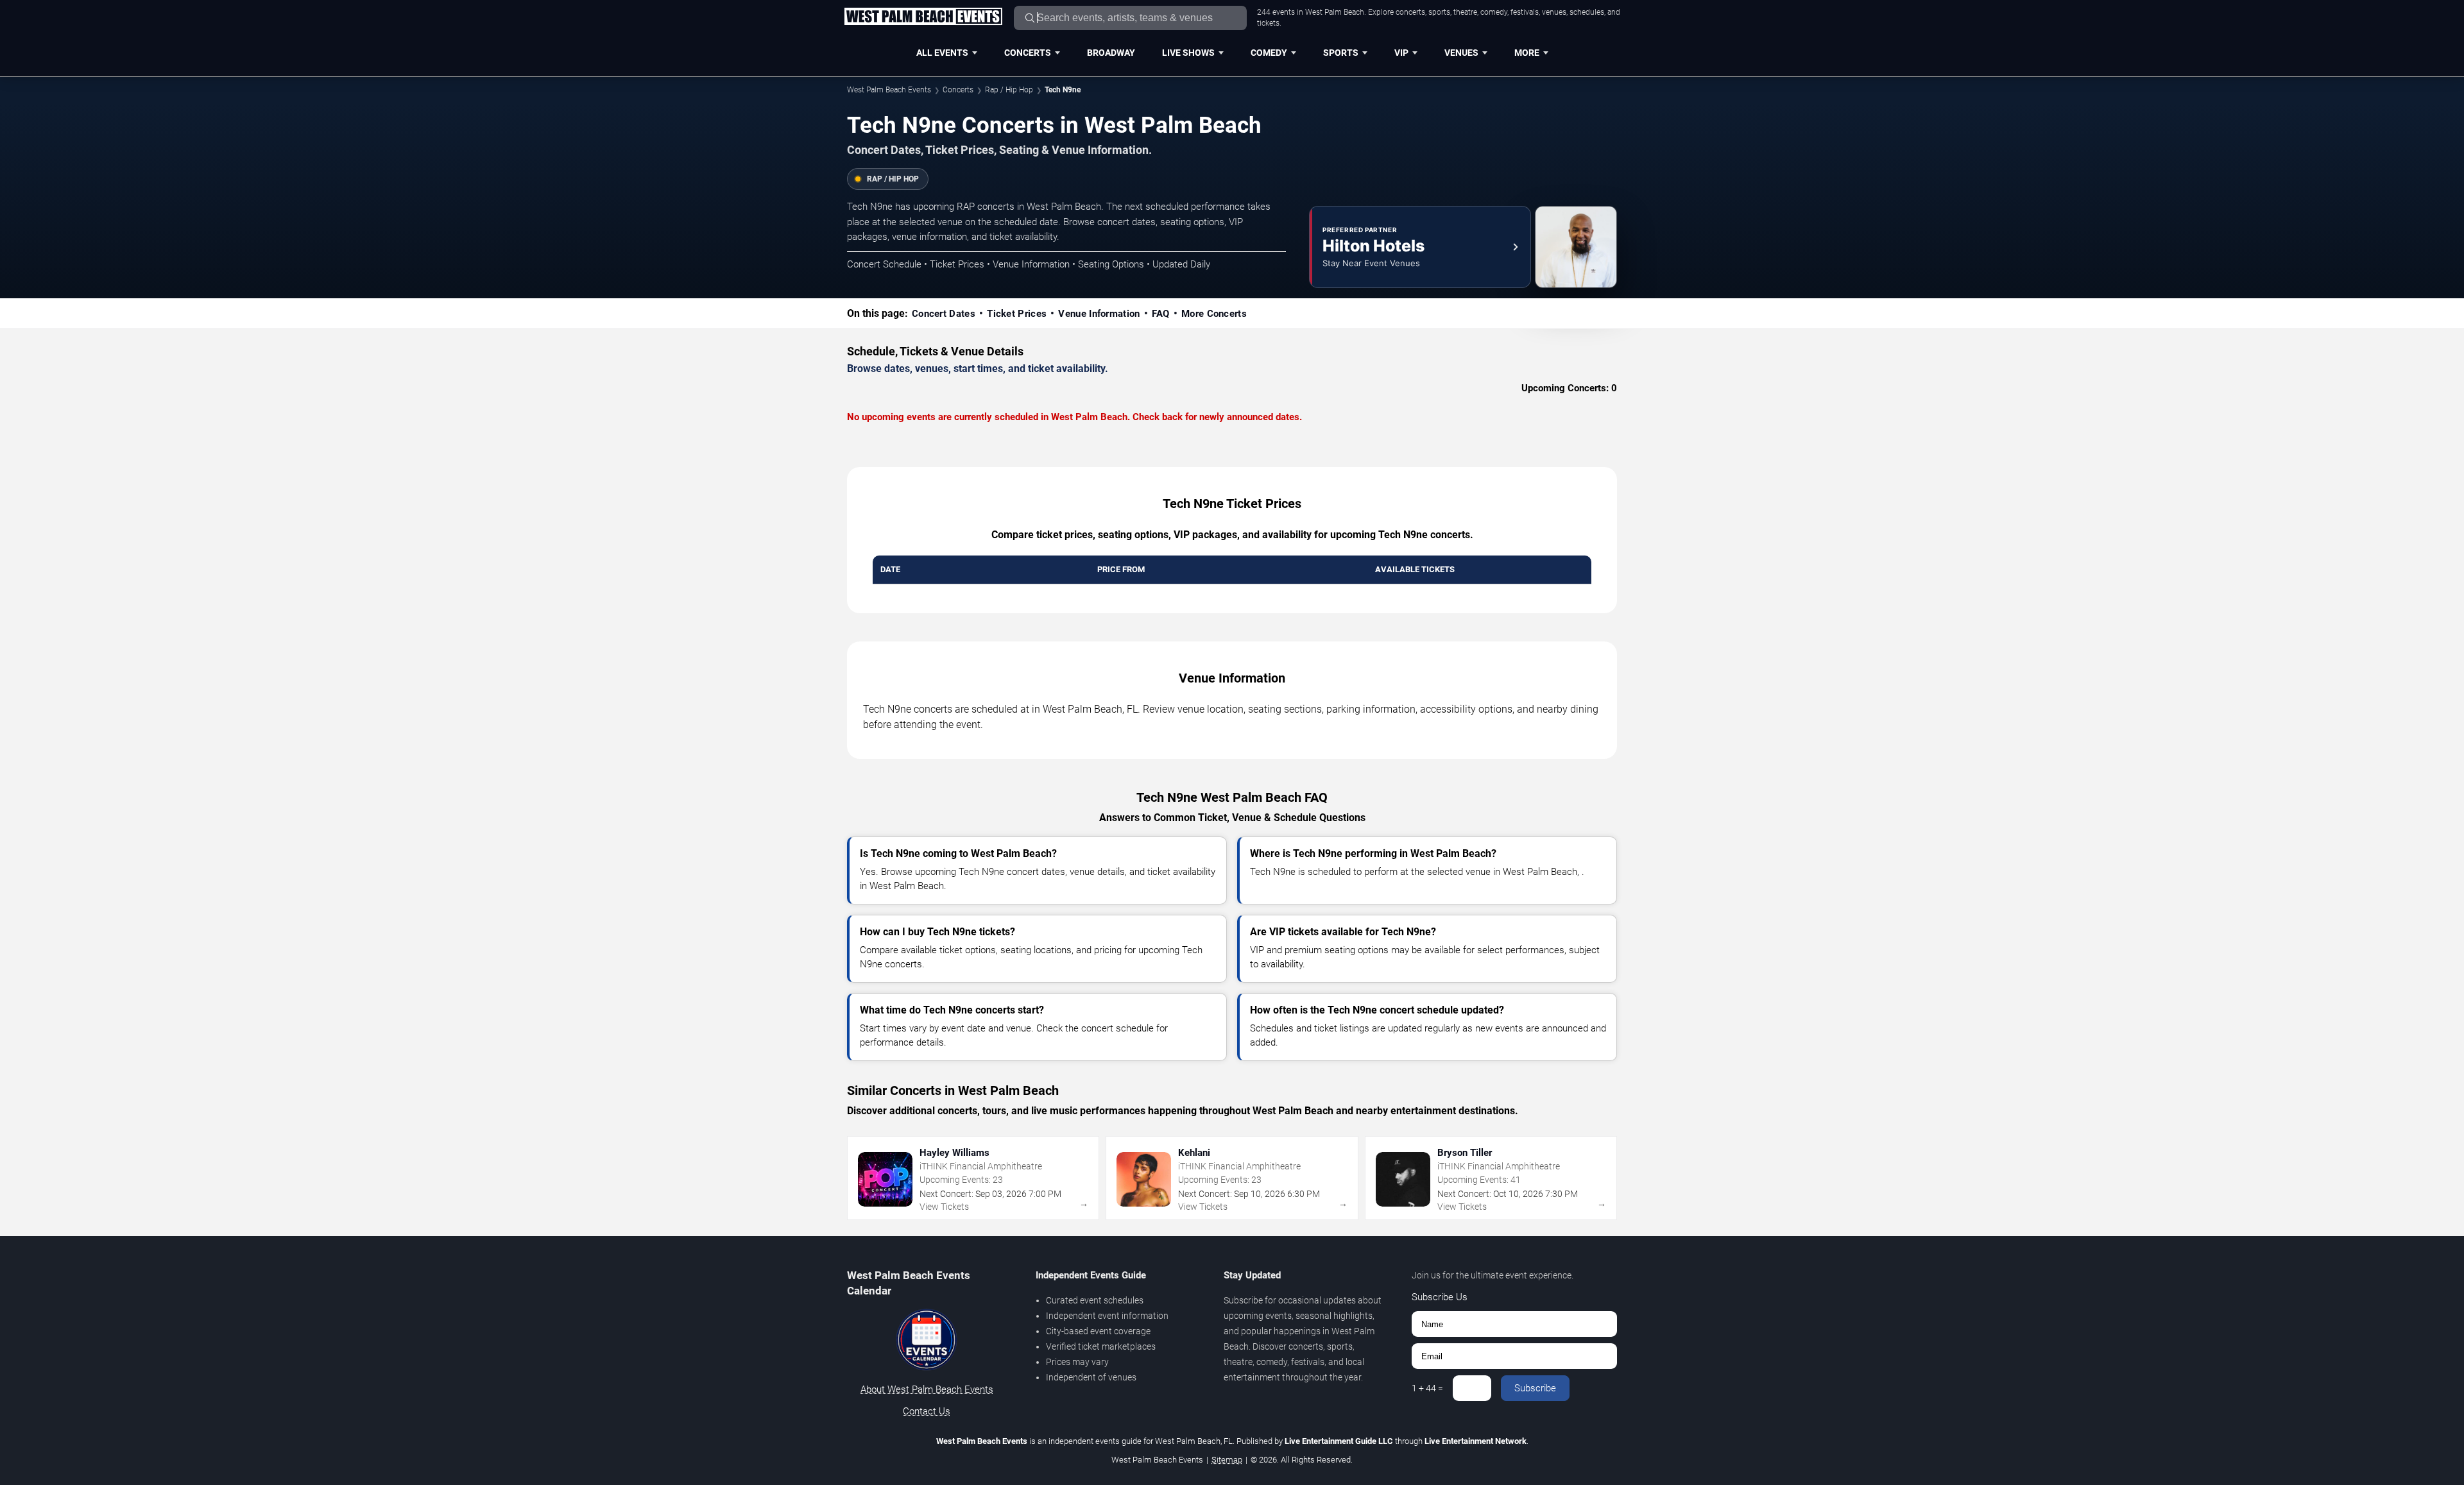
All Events (942, 53)
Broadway (1111, 53)
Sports (1341, 53)
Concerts (1028, 53)
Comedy (1269, 53)
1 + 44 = (1427, 1388)
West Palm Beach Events (889, 90)
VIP (1401, 53)
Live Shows (1188, 53)
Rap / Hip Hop (1009, 90)
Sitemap (1227, 1460)
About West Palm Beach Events (927, 1389)
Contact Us (927, 1411)
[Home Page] (923, 17)
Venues (1461, 53)
